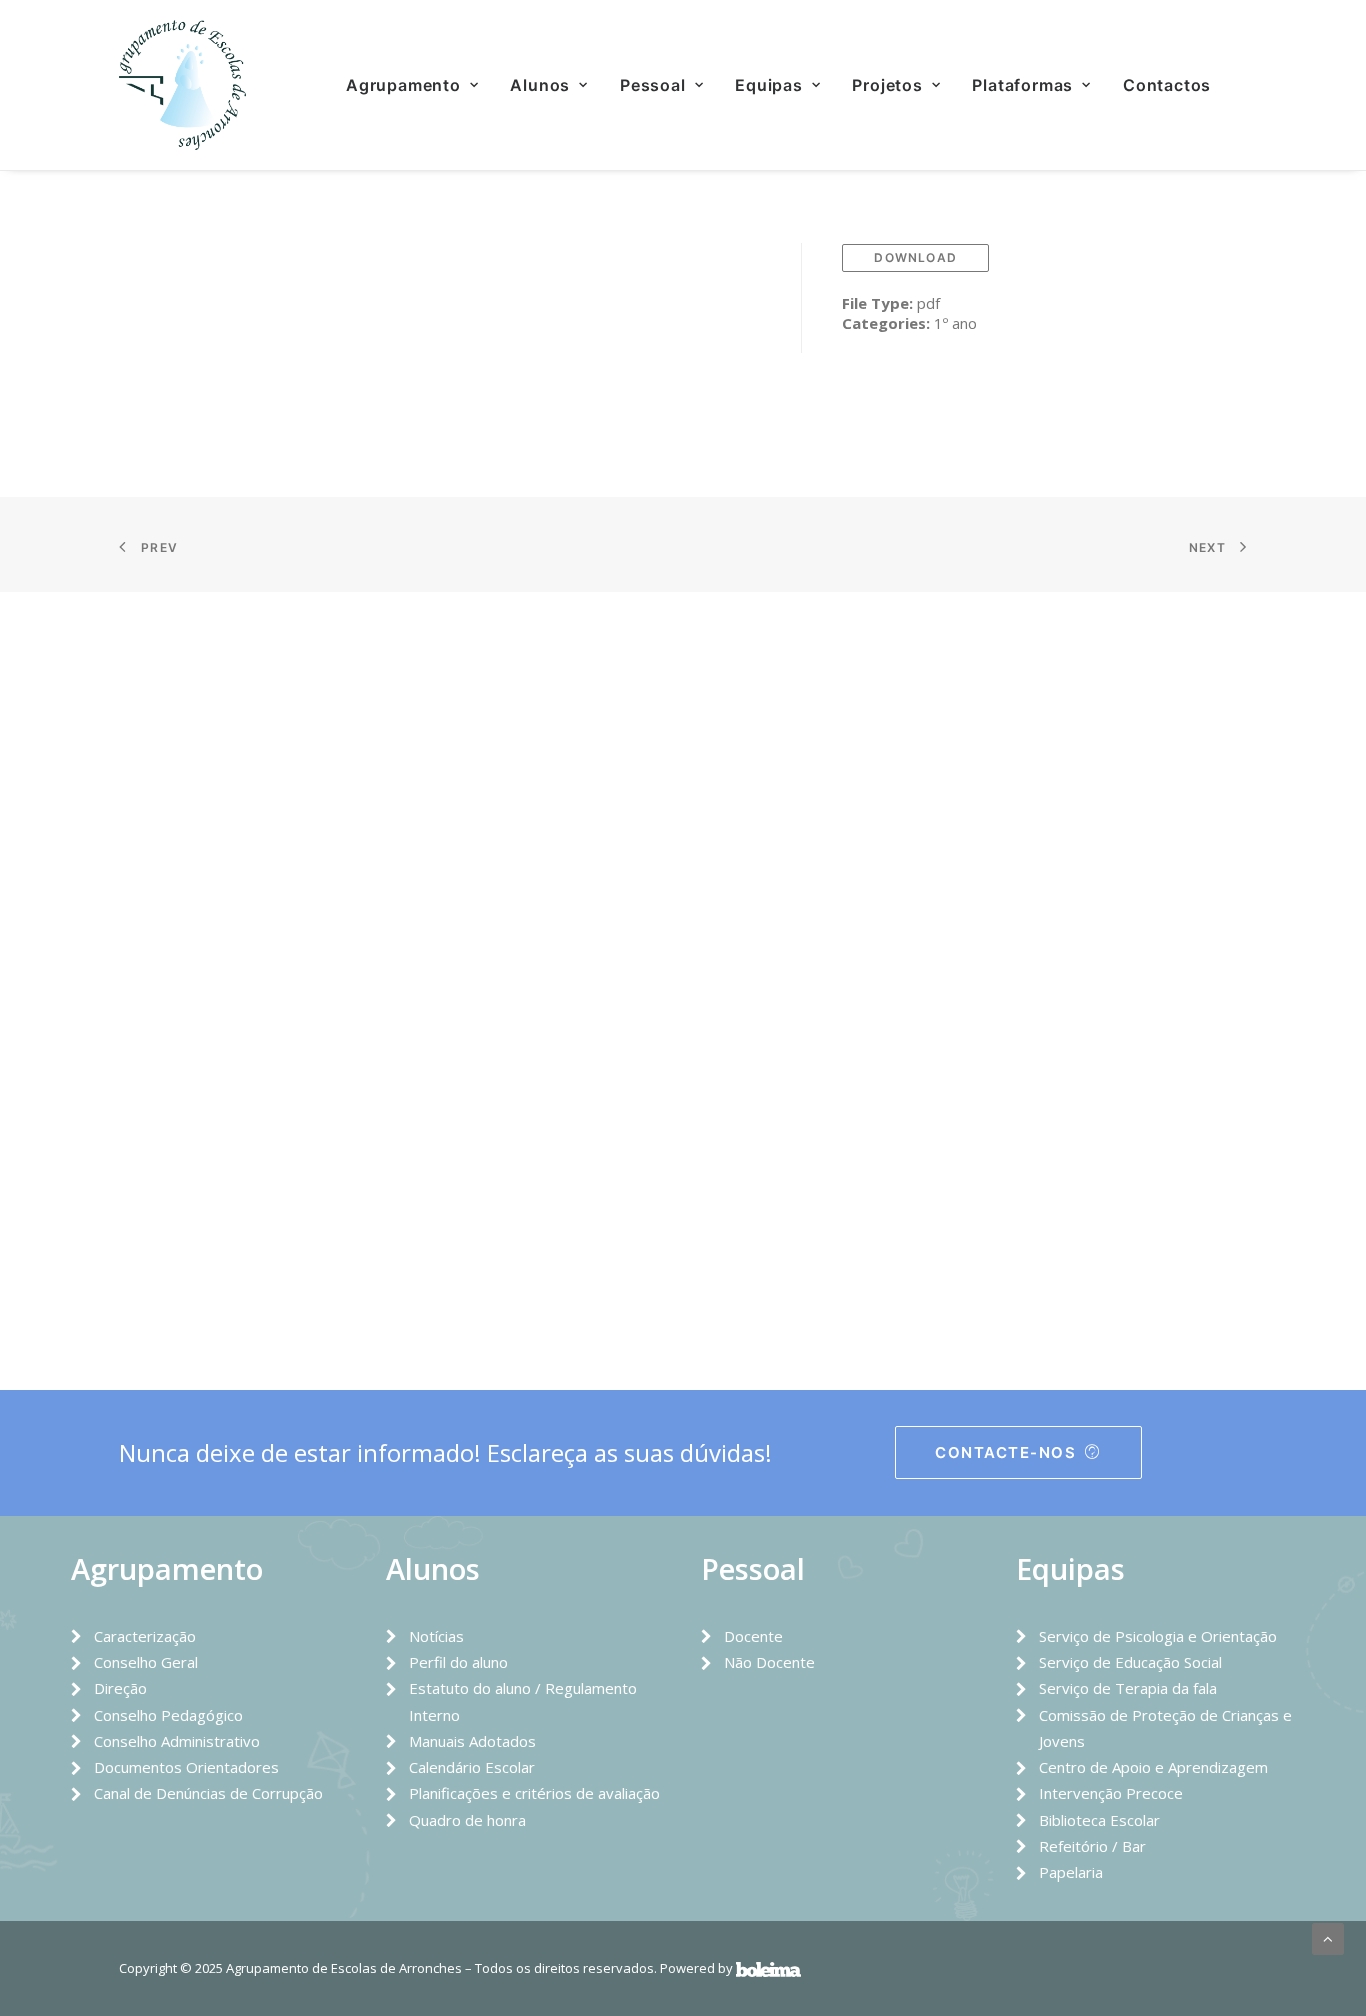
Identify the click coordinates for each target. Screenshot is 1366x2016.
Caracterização (145, 1636)
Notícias (436, 1636)
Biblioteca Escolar (1099, 1820)
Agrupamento (403, 85)
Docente (753, 1636)
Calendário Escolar (472, 1767)
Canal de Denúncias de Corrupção (208, 1793)
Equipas (769, 85)
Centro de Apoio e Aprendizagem (1153, 1767)
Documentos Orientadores (186, 1767)
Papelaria (1071, 1872)
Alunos (540, 85)
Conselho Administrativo (177, 1741)
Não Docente (769, 1662)
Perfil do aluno (458, 1662)
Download (915, 257)
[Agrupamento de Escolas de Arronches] (182, 85)
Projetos (887, 85)
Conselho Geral (146, 1662)
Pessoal (653, 85)
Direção (120, 1688)
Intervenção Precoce (1111, 1793)
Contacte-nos (1005, 1452)
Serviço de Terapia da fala (1128, 1688)
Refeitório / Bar (1092, 1846)
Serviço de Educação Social (1130, 1662)
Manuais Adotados (472, 1741)
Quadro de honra (467, 1820)
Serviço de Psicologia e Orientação (1158, 1636)
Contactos (1167, 85)
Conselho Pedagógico (168, 1715)
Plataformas (1022, 85)
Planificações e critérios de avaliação (534, 1793)
